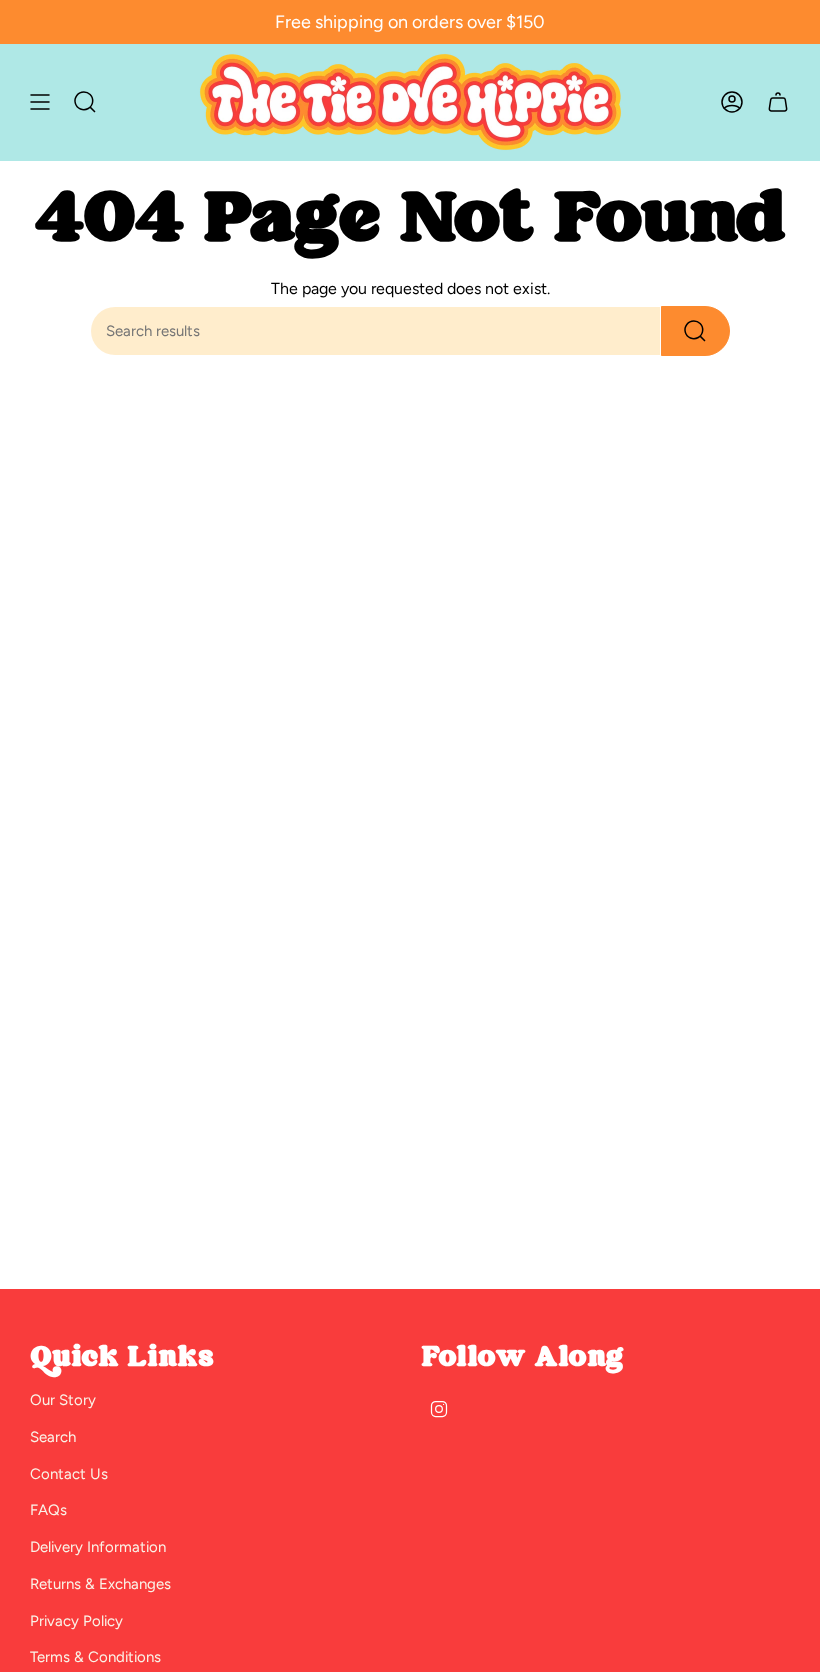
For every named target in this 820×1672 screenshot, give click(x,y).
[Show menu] (40, 102)
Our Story (63, 1400)
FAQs (48, 1510)
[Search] (695, 331)
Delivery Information (98, 1547)
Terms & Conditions (95, 1657)
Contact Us (69, 1474)
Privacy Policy (76, 1621)
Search (53, 1437)
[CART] (778, 102)
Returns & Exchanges (100, 1584)
